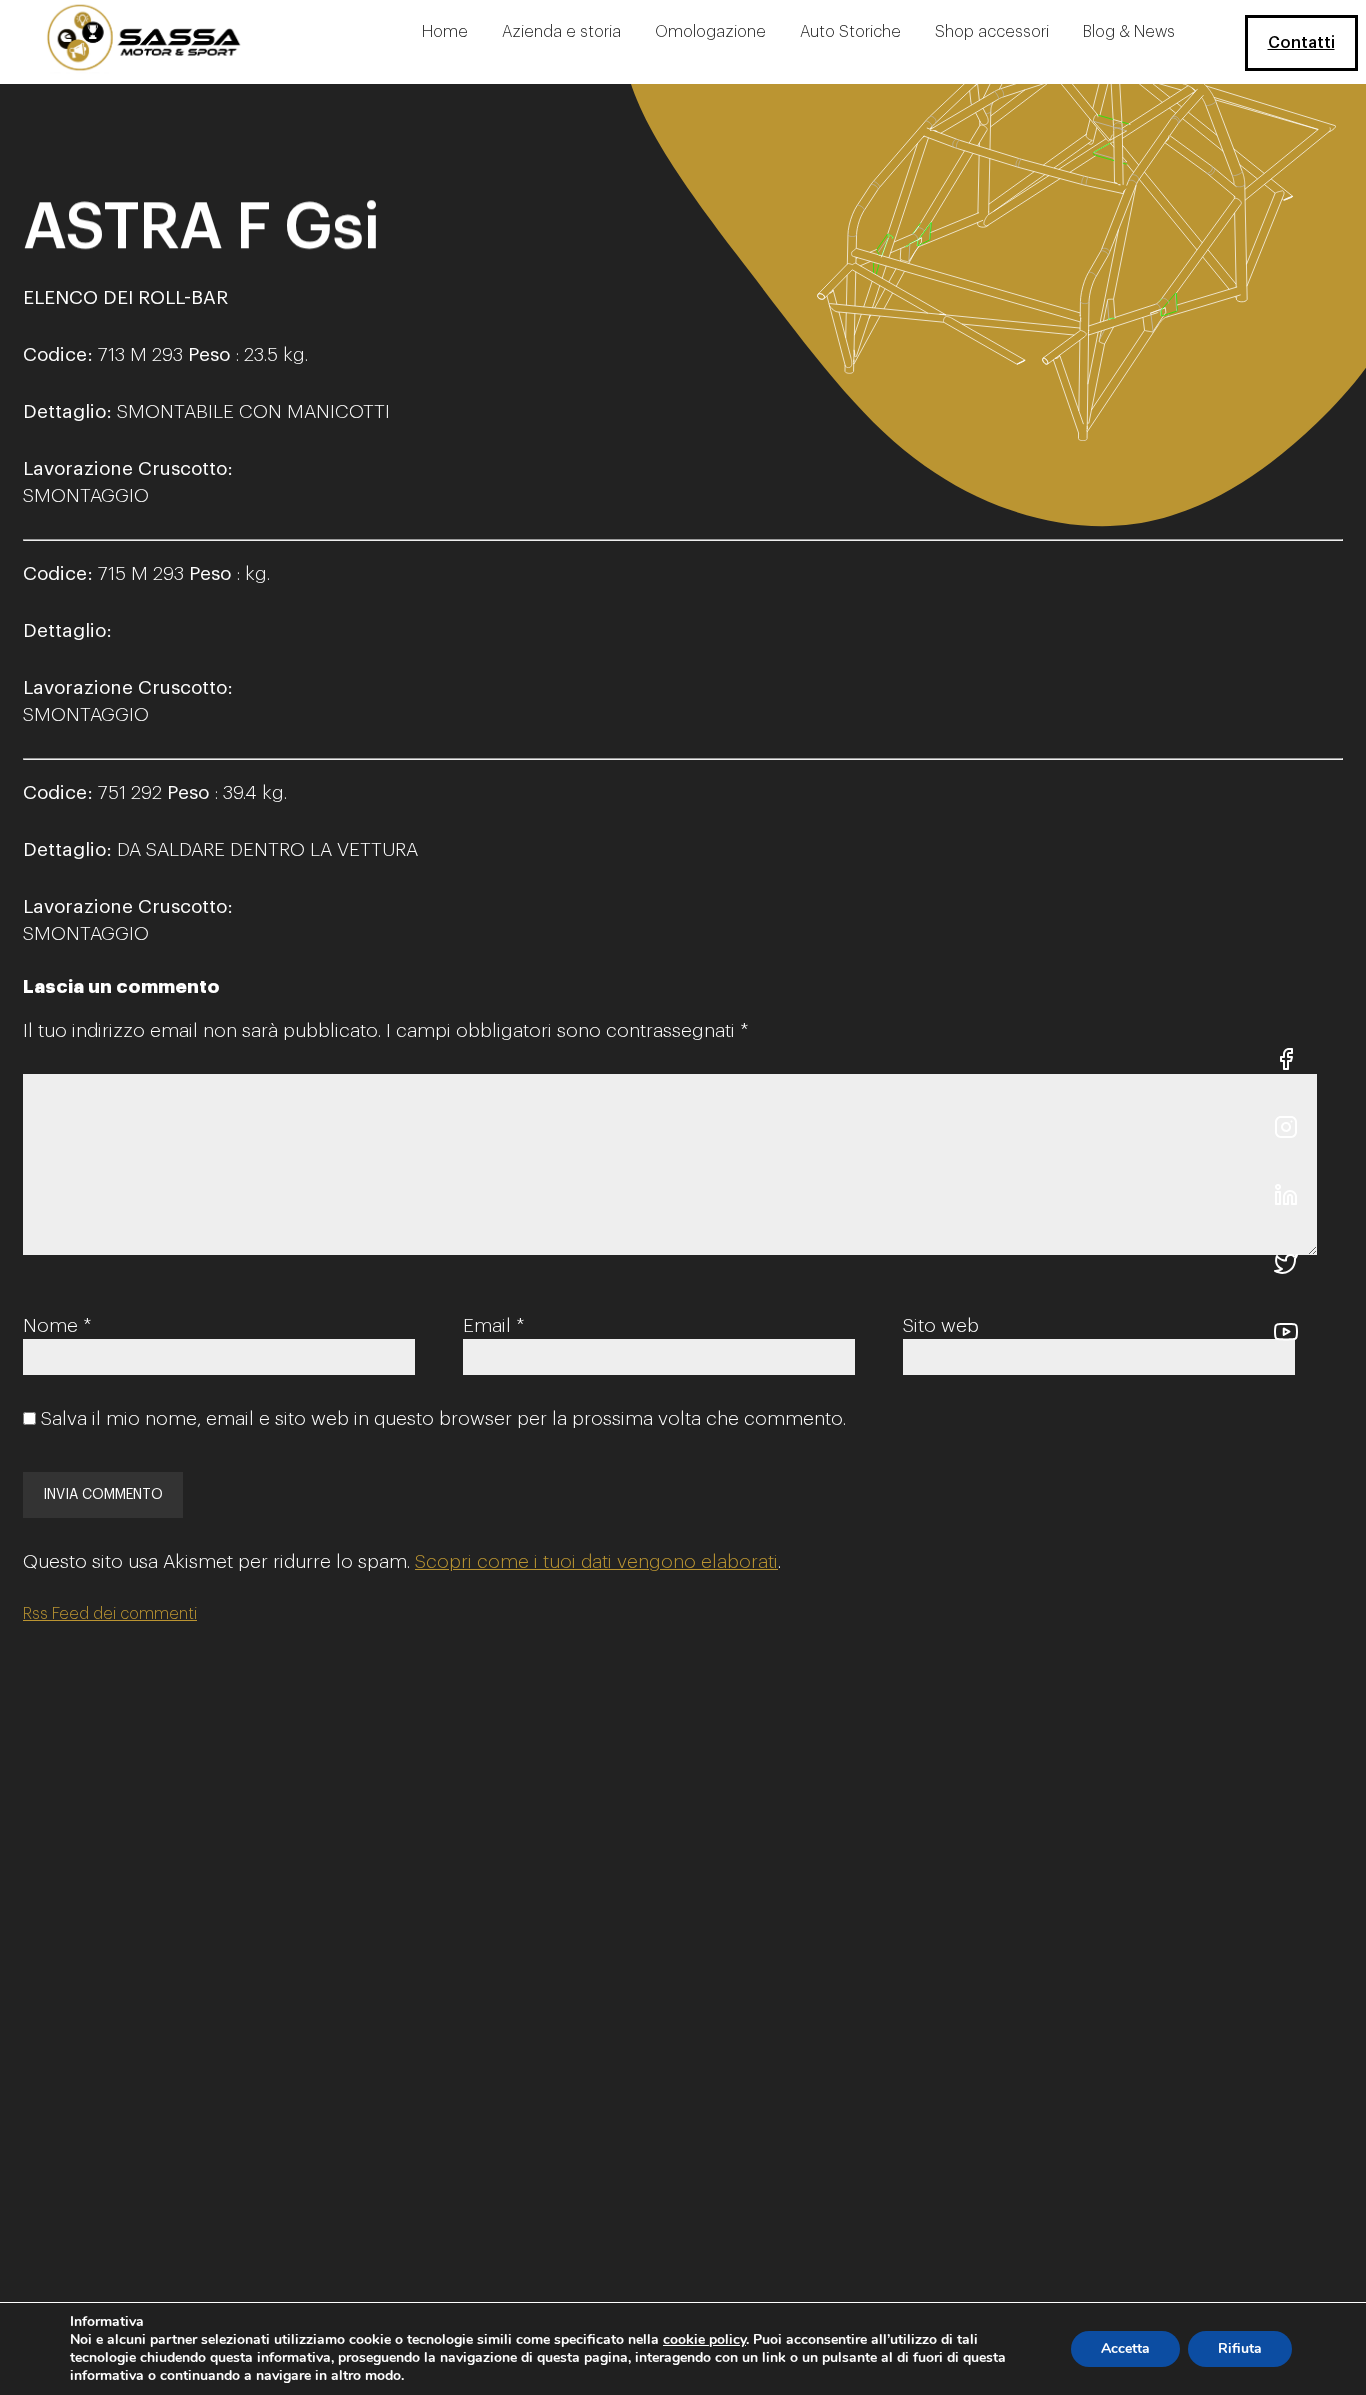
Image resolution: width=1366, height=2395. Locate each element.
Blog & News (1129, 32)
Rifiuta (1240, 2348)
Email (493, 1325)
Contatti (1301, 43)
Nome (57, 1325)
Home (445, 32)
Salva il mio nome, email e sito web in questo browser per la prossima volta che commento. (443, 1418)
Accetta (1125, 2348)
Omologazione (710, 32)
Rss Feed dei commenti (110, 1614)
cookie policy (704, 2339)
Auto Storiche (850, 32)
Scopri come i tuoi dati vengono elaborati (596, 1561)
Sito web (941, 1325)
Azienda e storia (561, 32)
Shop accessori (992, 32)
